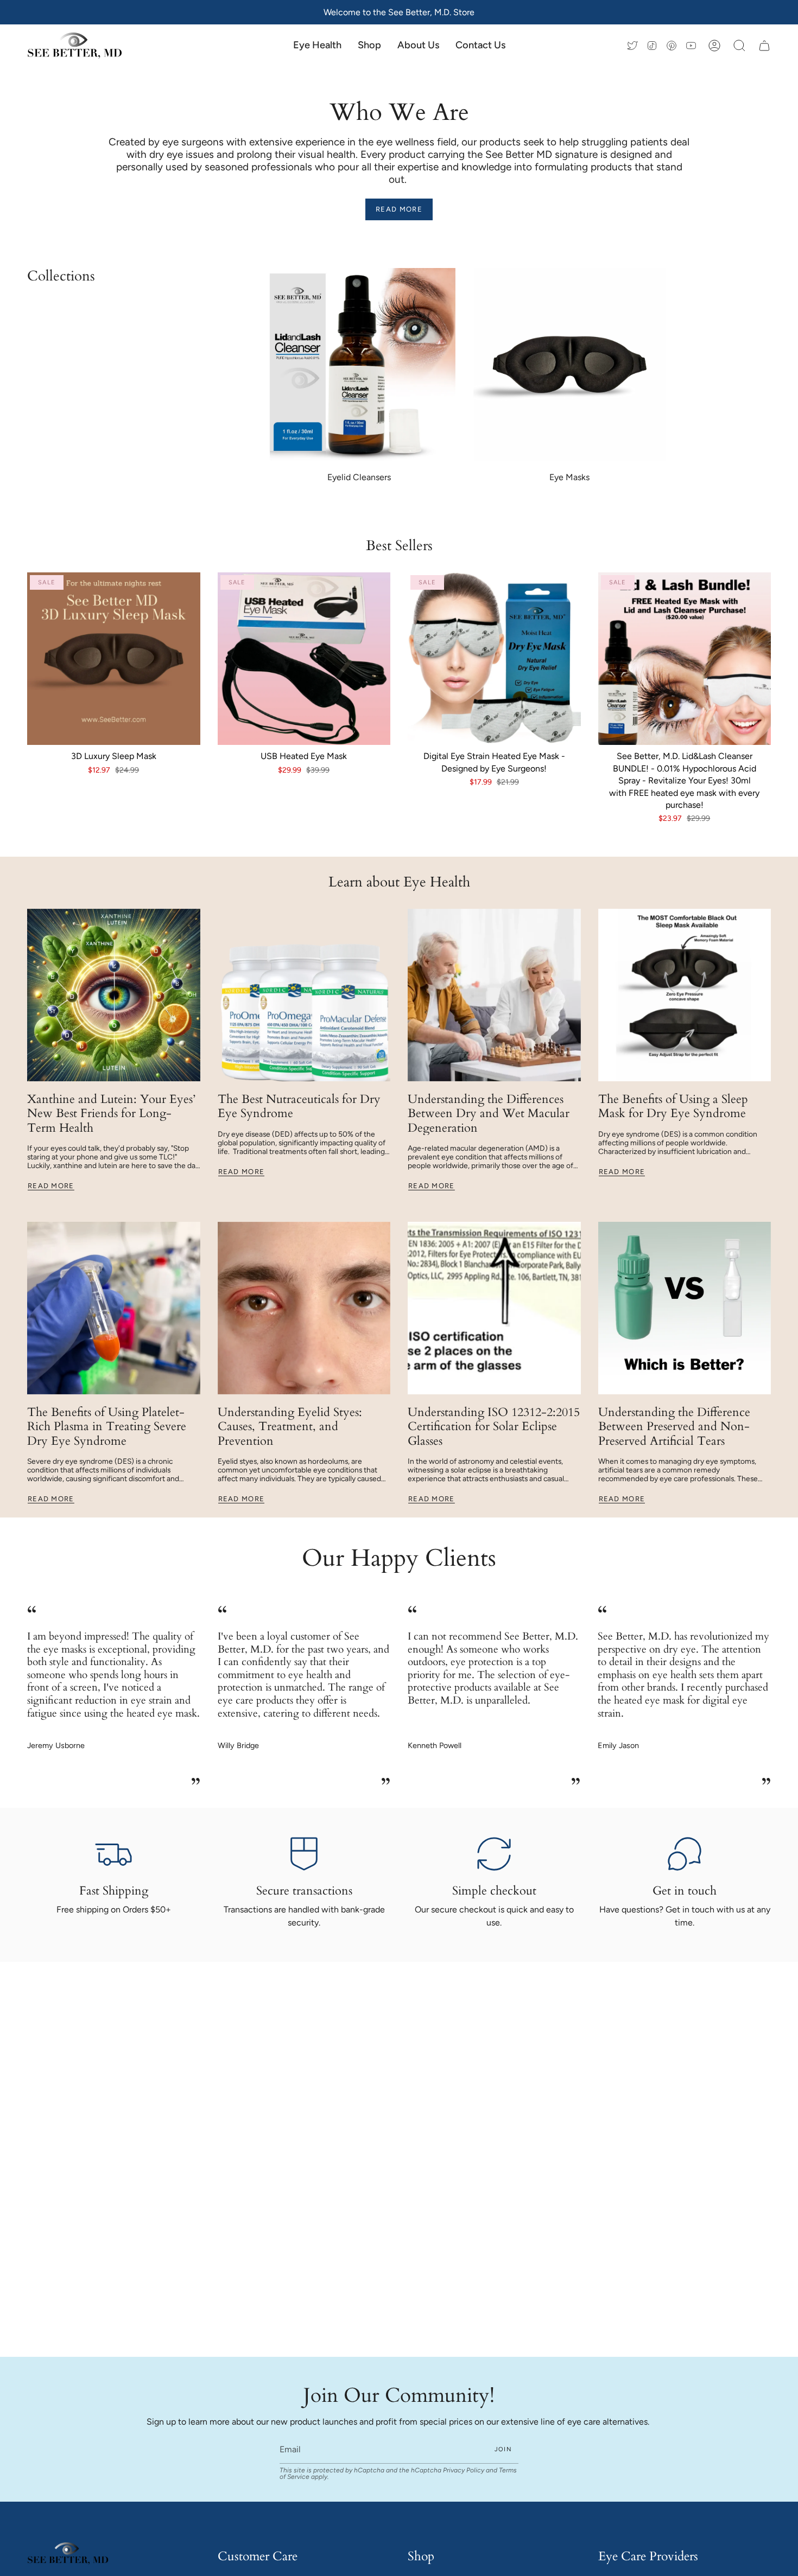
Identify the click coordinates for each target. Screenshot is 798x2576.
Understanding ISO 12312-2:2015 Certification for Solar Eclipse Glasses (494, 1427)
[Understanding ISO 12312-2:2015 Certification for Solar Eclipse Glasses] (494, 1308)
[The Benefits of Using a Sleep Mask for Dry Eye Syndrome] (685, 995)
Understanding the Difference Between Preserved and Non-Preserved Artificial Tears (674, 1427)
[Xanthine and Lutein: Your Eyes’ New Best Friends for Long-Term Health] (114, 995)
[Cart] (764, 46)
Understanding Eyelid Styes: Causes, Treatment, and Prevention (290, 1427)
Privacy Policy (464, 2470)
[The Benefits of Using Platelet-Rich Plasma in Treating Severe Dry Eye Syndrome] (114, 1308)
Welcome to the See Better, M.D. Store (399, 12)
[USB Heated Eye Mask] (304, 659)
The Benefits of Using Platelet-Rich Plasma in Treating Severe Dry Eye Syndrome (107, 1427)
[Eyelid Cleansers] (359, 365)
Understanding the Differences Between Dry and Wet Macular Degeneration (489, 1114)
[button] (369, 46)
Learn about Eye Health (399, 882)
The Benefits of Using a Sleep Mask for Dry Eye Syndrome (673, 1106)
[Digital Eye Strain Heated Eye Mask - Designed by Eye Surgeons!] (494, 659)
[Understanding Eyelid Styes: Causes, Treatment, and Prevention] (304, 1308)
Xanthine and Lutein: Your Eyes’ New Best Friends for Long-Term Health (111, 1114)
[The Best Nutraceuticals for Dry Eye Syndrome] (304, 995)
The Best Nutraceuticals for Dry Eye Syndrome (299, 1106)
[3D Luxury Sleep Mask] (114, 659)
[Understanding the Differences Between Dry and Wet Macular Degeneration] (494, 995)
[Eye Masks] (569, 365)
